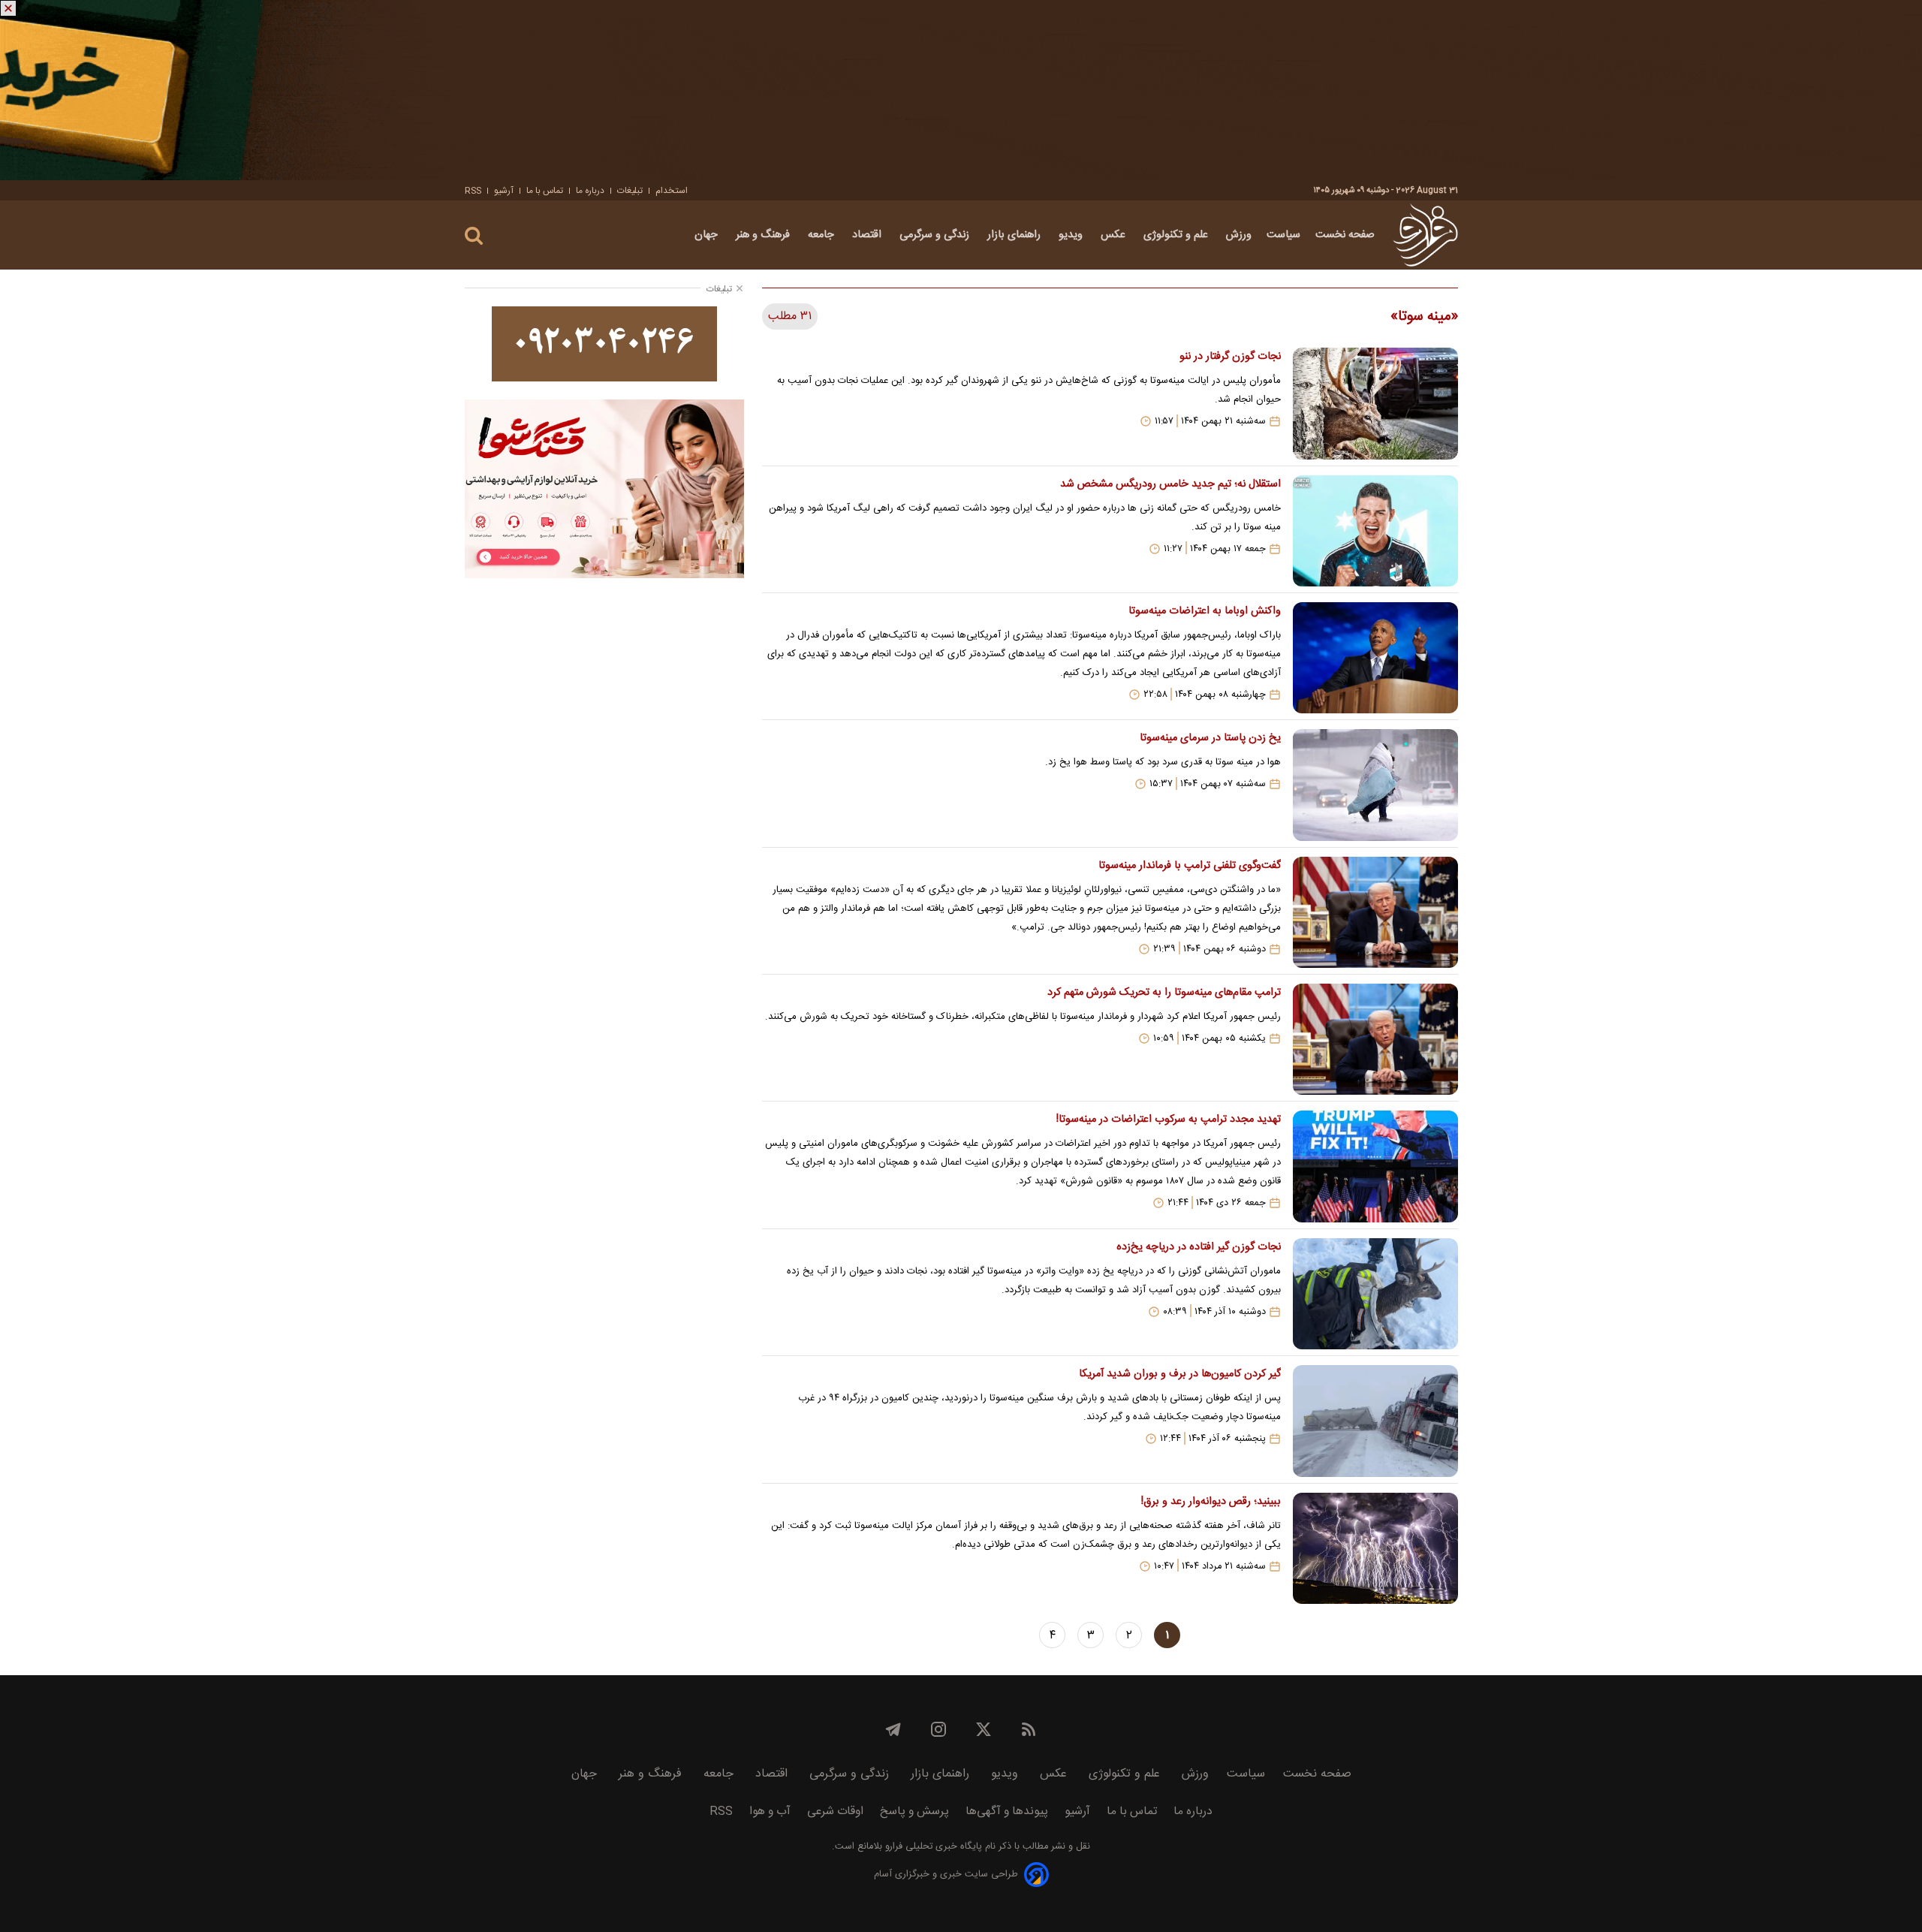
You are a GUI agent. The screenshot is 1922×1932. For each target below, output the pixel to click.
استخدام (672, 191)
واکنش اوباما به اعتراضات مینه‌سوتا (1204, 611)
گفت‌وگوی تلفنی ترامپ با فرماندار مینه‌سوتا (1189, 866)
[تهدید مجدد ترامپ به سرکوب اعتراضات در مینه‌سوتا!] (1375, 1166)
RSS (473, 191)
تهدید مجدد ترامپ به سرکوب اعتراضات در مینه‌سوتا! (1168, 1120)
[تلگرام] (893, 1729)
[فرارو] (1425, 235)
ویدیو (1072, 235)
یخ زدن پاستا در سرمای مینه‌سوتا (1210, 738)
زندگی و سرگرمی (936, 235)
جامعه (822, 235)
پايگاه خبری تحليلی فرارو (932, 1847)
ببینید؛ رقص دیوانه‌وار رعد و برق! (1211, 1502)
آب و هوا (770, 1811)
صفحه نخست (1345, 235)
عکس (1115, 235)
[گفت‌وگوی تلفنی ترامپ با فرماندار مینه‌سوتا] (1375, 912)
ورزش (1239, 235)
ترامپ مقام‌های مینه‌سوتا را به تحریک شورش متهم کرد (1164, 993)
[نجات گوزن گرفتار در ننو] (1375, 403)
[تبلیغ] (961, 90)
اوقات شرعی (835, 1811)
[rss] (1029, 1729)
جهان (708, 235)
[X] (984, 1729)
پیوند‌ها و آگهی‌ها (1007, 1811)
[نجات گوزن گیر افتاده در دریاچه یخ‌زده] (1375, 1294)
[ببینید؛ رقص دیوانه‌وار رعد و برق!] (1375, 1548)
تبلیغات (630, 191)
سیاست (1283, 235)
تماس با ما (545, 191)
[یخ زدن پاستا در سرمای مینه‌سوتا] (1375, 785)
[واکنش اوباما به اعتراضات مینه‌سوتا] (1375, 658)
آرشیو (504, 191)
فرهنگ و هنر (764, 235)
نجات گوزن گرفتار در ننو (1230, 357)
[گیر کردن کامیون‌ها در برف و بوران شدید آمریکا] (1375, 1421)
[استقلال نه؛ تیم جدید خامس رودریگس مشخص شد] (1375, 531)
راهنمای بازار (1015, 235)
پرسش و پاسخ (914, 1811)
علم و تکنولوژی (1177, 235)
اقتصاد (868, 235)
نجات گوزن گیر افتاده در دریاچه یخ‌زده (1198, 1247)
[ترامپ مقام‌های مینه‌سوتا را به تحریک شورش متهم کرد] (1375, 1039)
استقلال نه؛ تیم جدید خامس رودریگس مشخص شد (1170, 484)
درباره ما (590, 191)
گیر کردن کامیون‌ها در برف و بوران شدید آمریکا (1179, 1374)
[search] (474, 236)
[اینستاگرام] (938, 1729)
